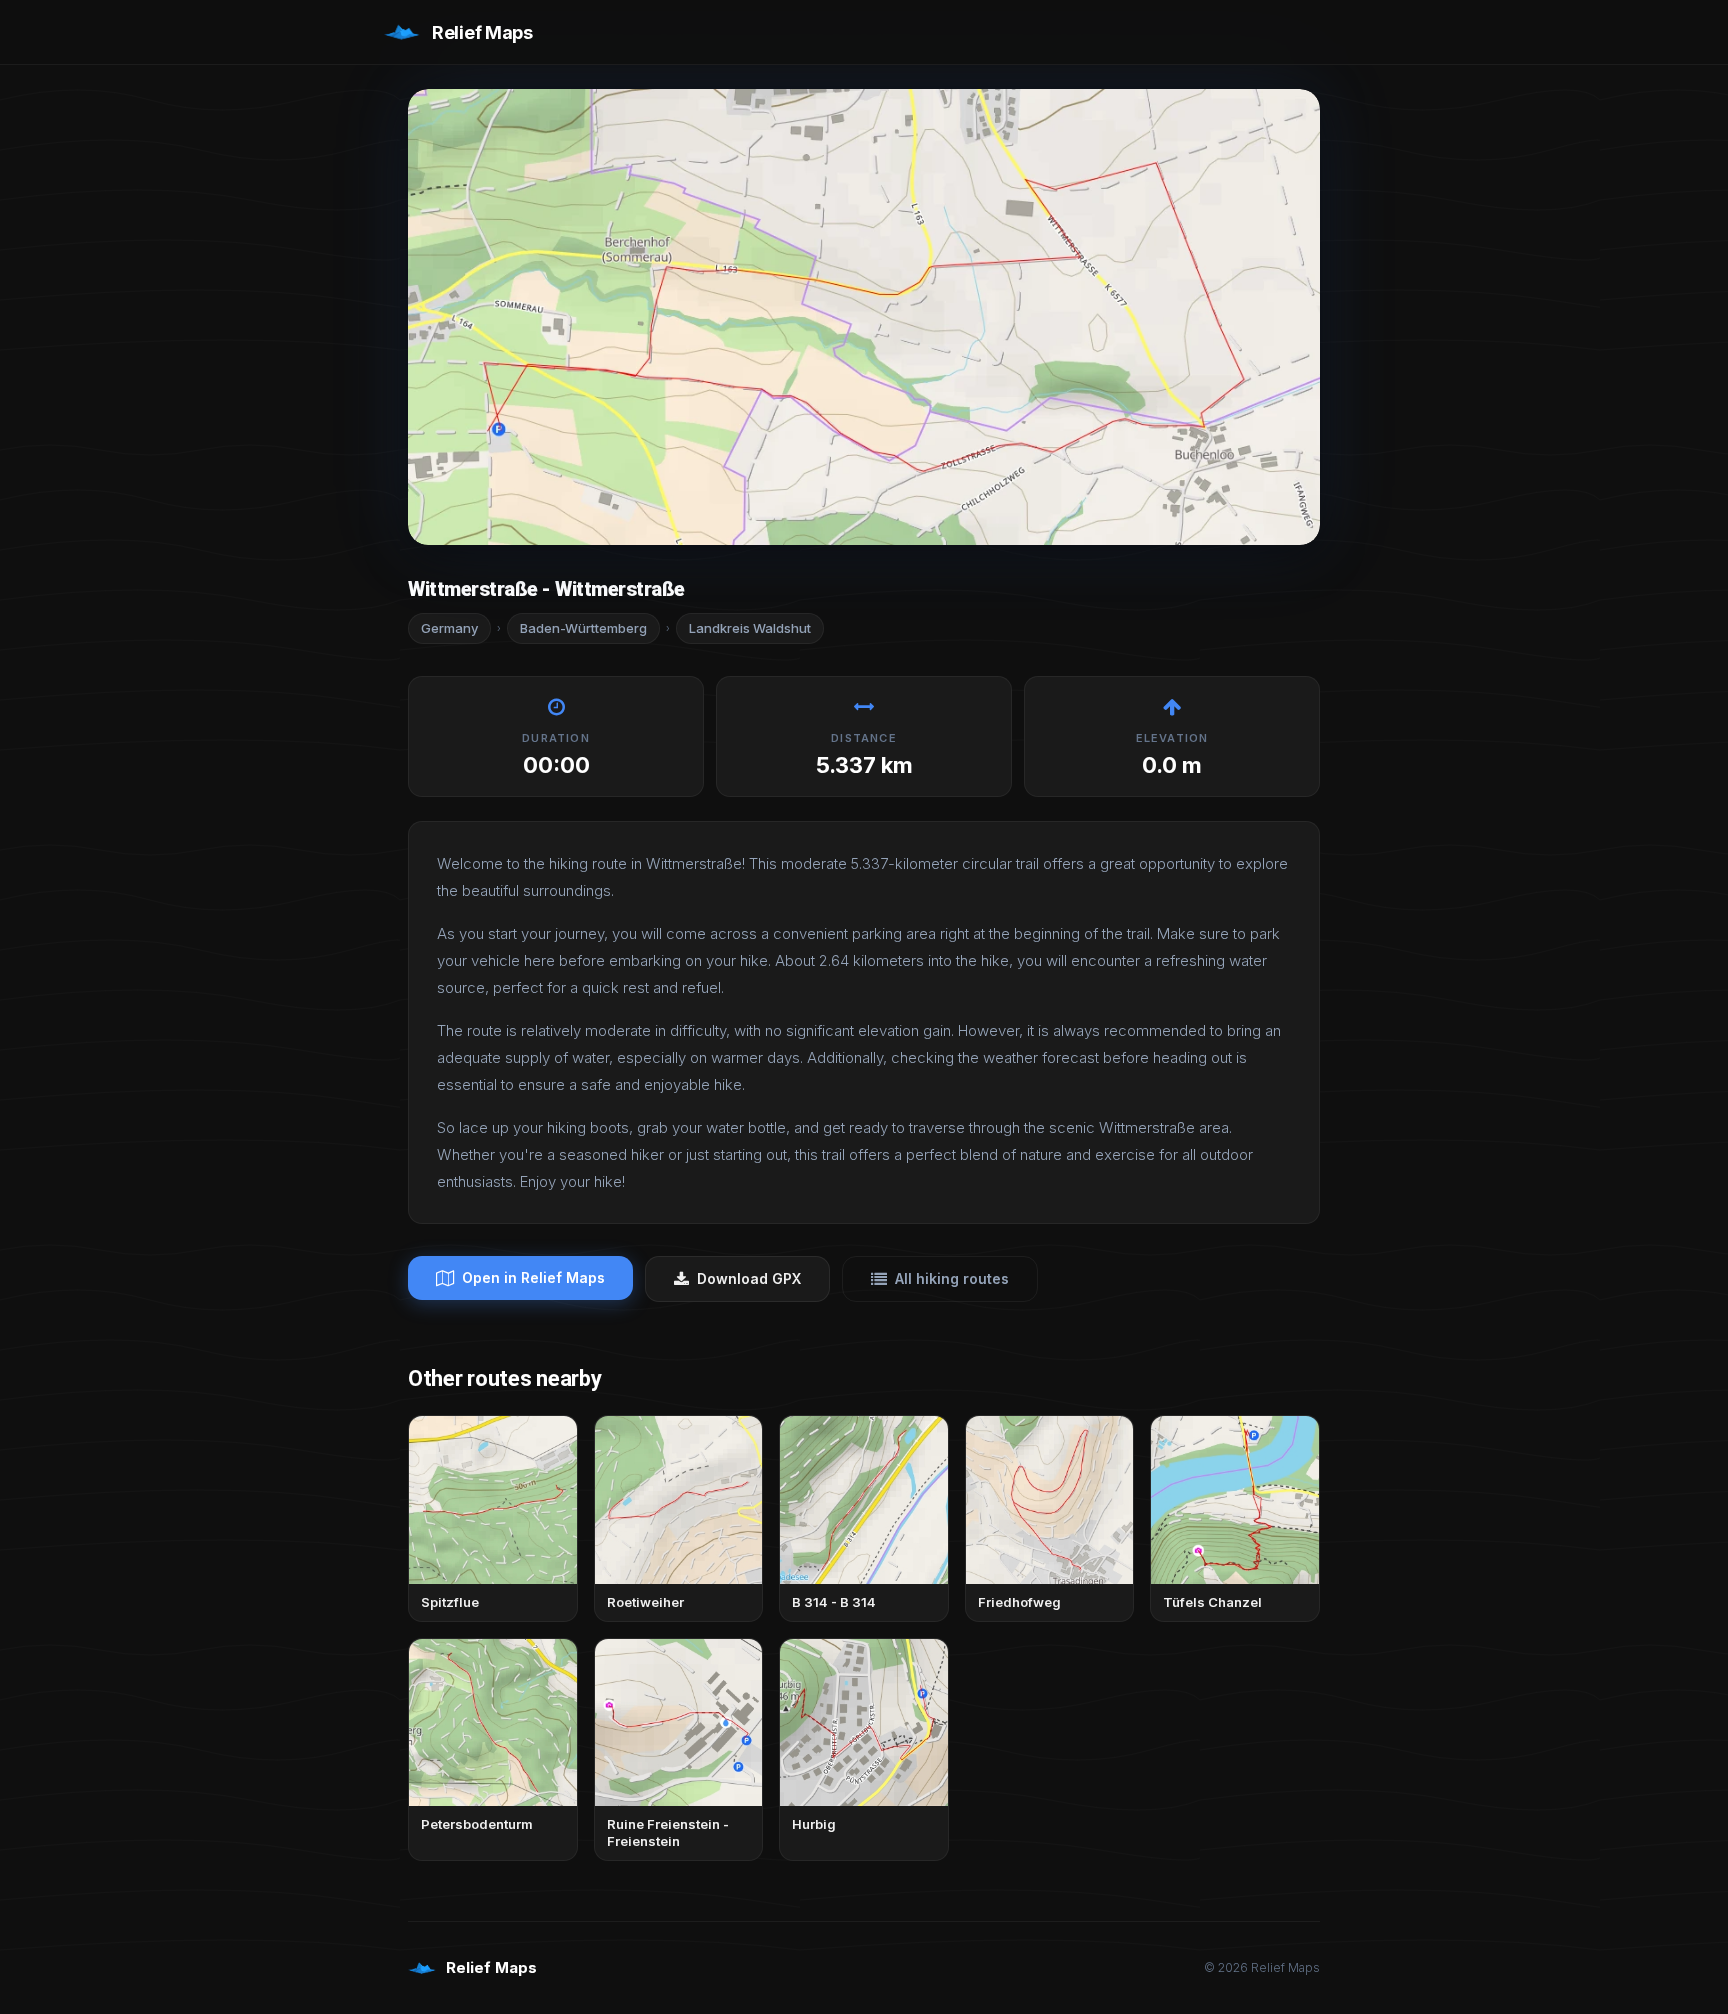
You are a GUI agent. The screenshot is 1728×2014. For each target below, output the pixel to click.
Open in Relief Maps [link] (533, 1277)
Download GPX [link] (749, 1278)
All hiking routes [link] (952, 1278)
